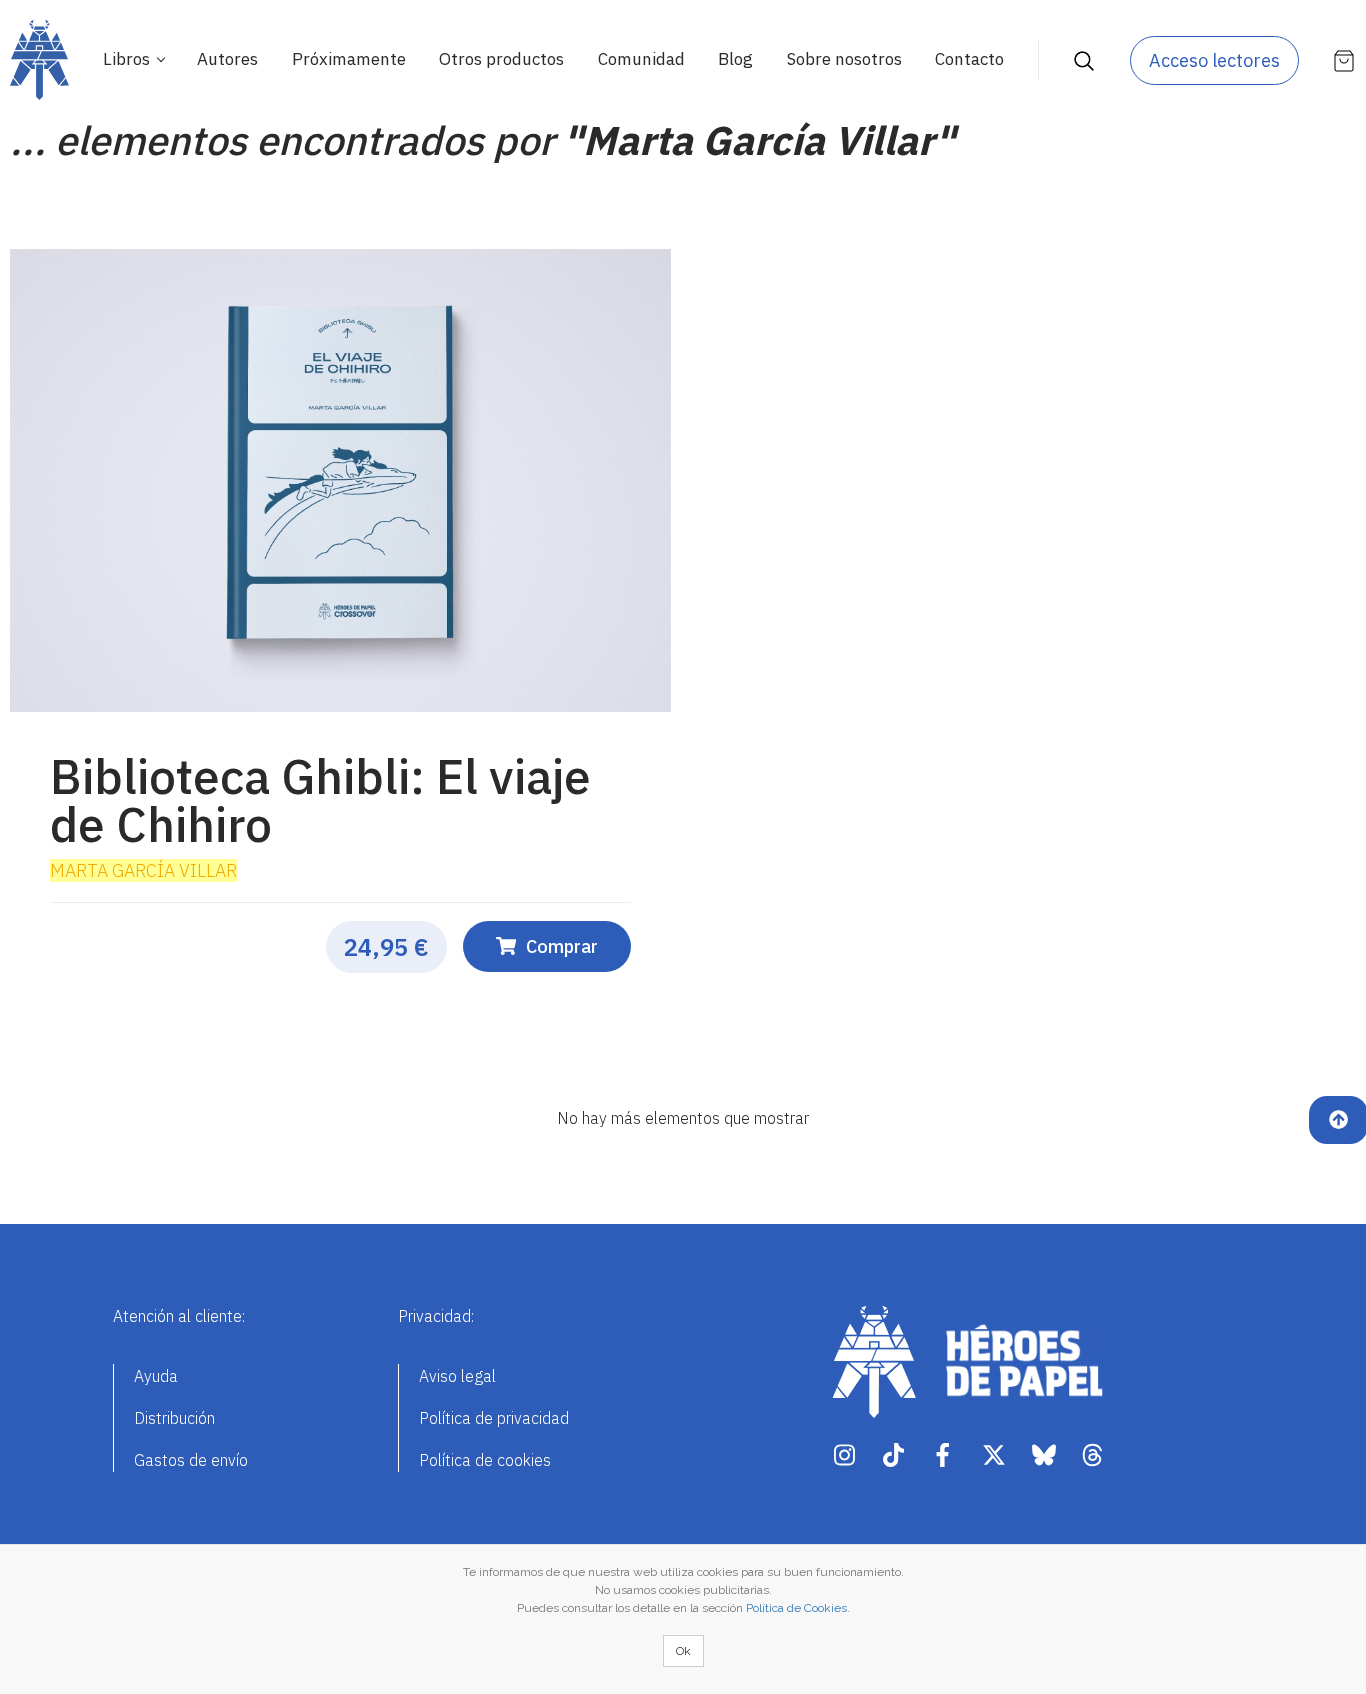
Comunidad (641, 59)
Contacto (969, 59)
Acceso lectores (1214, 60)
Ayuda (156, 1376)
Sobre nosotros (844, 59)
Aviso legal (457, 1376)
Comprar (562, 946)
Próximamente (349, 59)
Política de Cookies (796, 1608)
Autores (227, 59)
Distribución (174, 1418)
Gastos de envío (191, 1460)
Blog (735, 59)
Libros (128, 59)
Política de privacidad (494, 1418)
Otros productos (501, 59)
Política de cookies (485, 1460)
